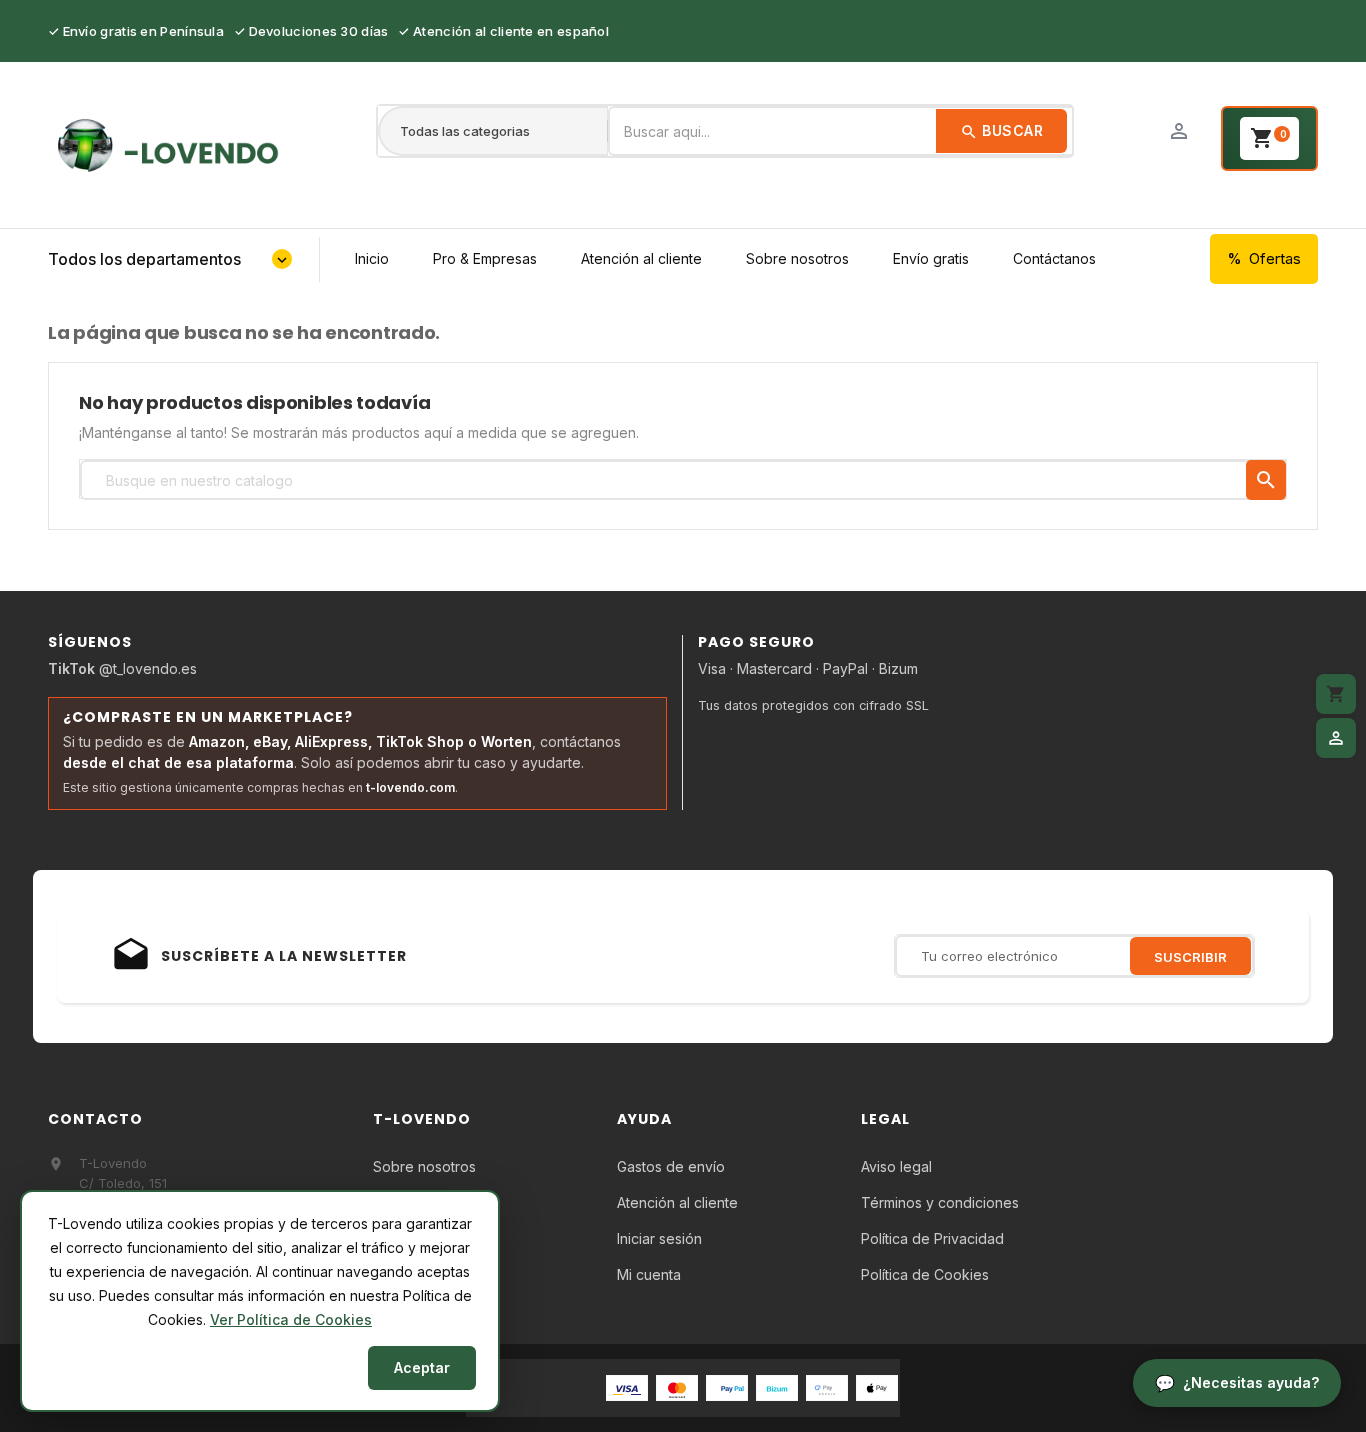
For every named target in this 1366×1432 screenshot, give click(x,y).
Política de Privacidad (932, 1238)
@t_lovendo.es (122, 668)
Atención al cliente (641, 258)
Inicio (372, 258)
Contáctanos (1054, 258)
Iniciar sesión (659, 1238)
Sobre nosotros (797, 258)
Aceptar (422, 1367)
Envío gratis (931, 258)
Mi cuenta (649, 1274)
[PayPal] (727, 1386)
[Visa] (627, 1386)
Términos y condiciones (940, 1202)
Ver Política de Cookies (291, 1319)
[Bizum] (777, 1386)
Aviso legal (896, 1166)
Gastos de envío (671, 1166)
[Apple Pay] (877, 1386)
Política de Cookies (925, 1274)
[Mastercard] (677, 1386)
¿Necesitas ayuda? (1251, 1382)
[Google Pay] (827, 1386)
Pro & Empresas (485, 258)
